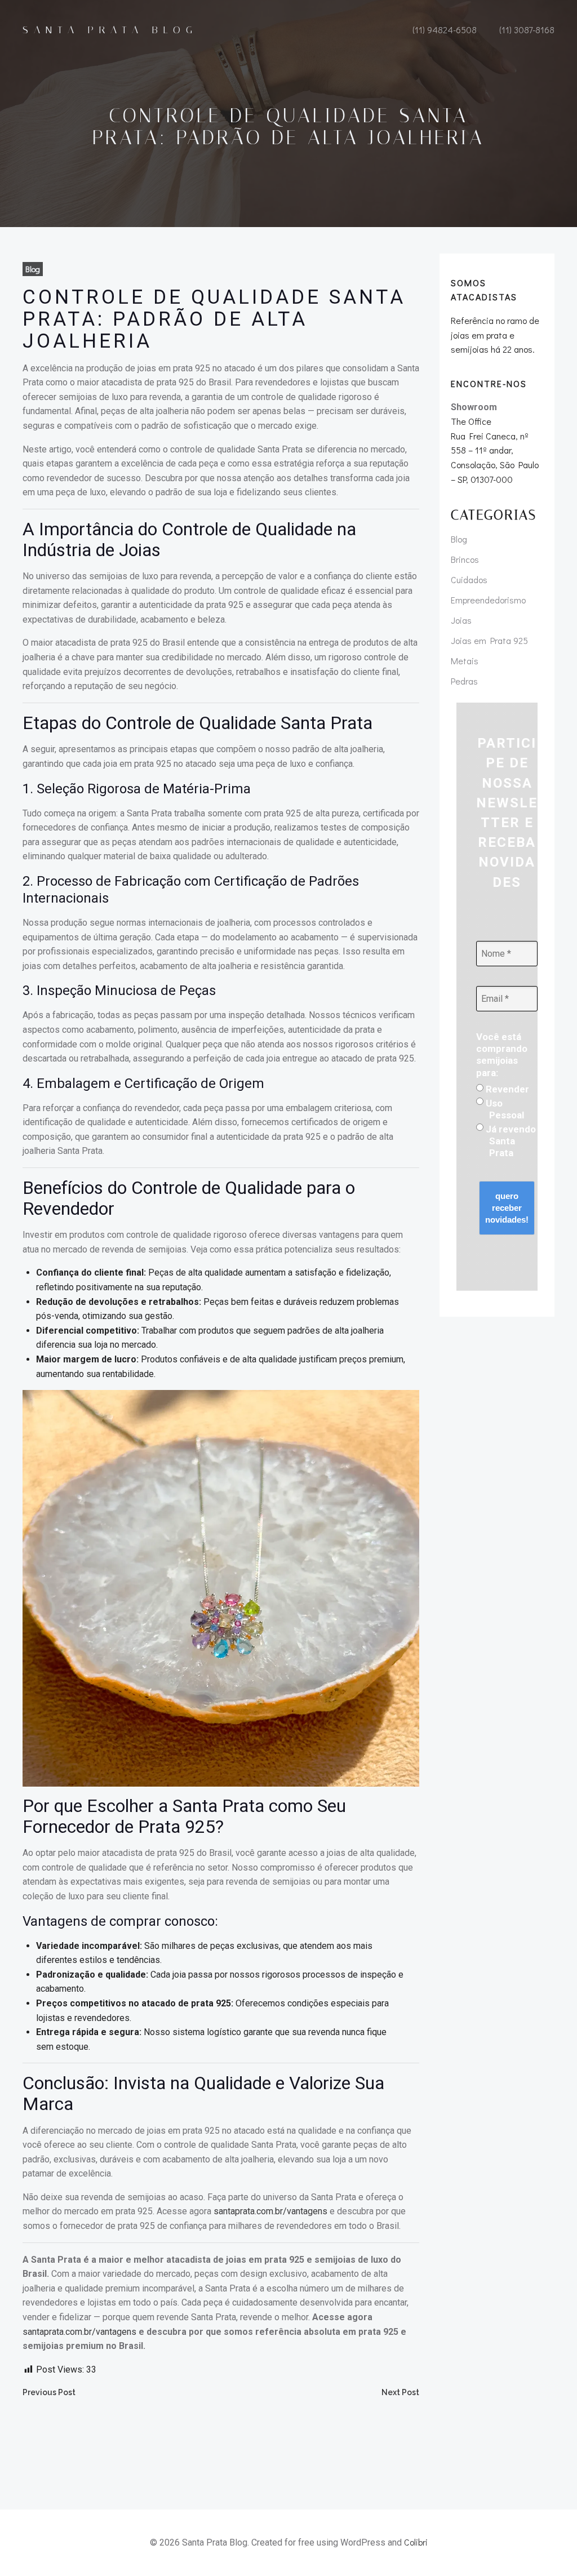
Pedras (464, 681)
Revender (506, 1089)
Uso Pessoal (504, 1109)
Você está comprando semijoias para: (502, 1055)
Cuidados (469, 579)
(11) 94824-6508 (445, 30)
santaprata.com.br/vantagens (270, 2211)
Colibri (416, 2542)
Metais (465, 661)
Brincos (465, 559)
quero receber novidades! (507, 1208)
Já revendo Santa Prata (510, 1141)
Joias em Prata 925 (489, 640)
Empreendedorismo (488, 600)
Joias (461, 620)
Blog (33, 269)
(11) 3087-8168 (527, 30)
